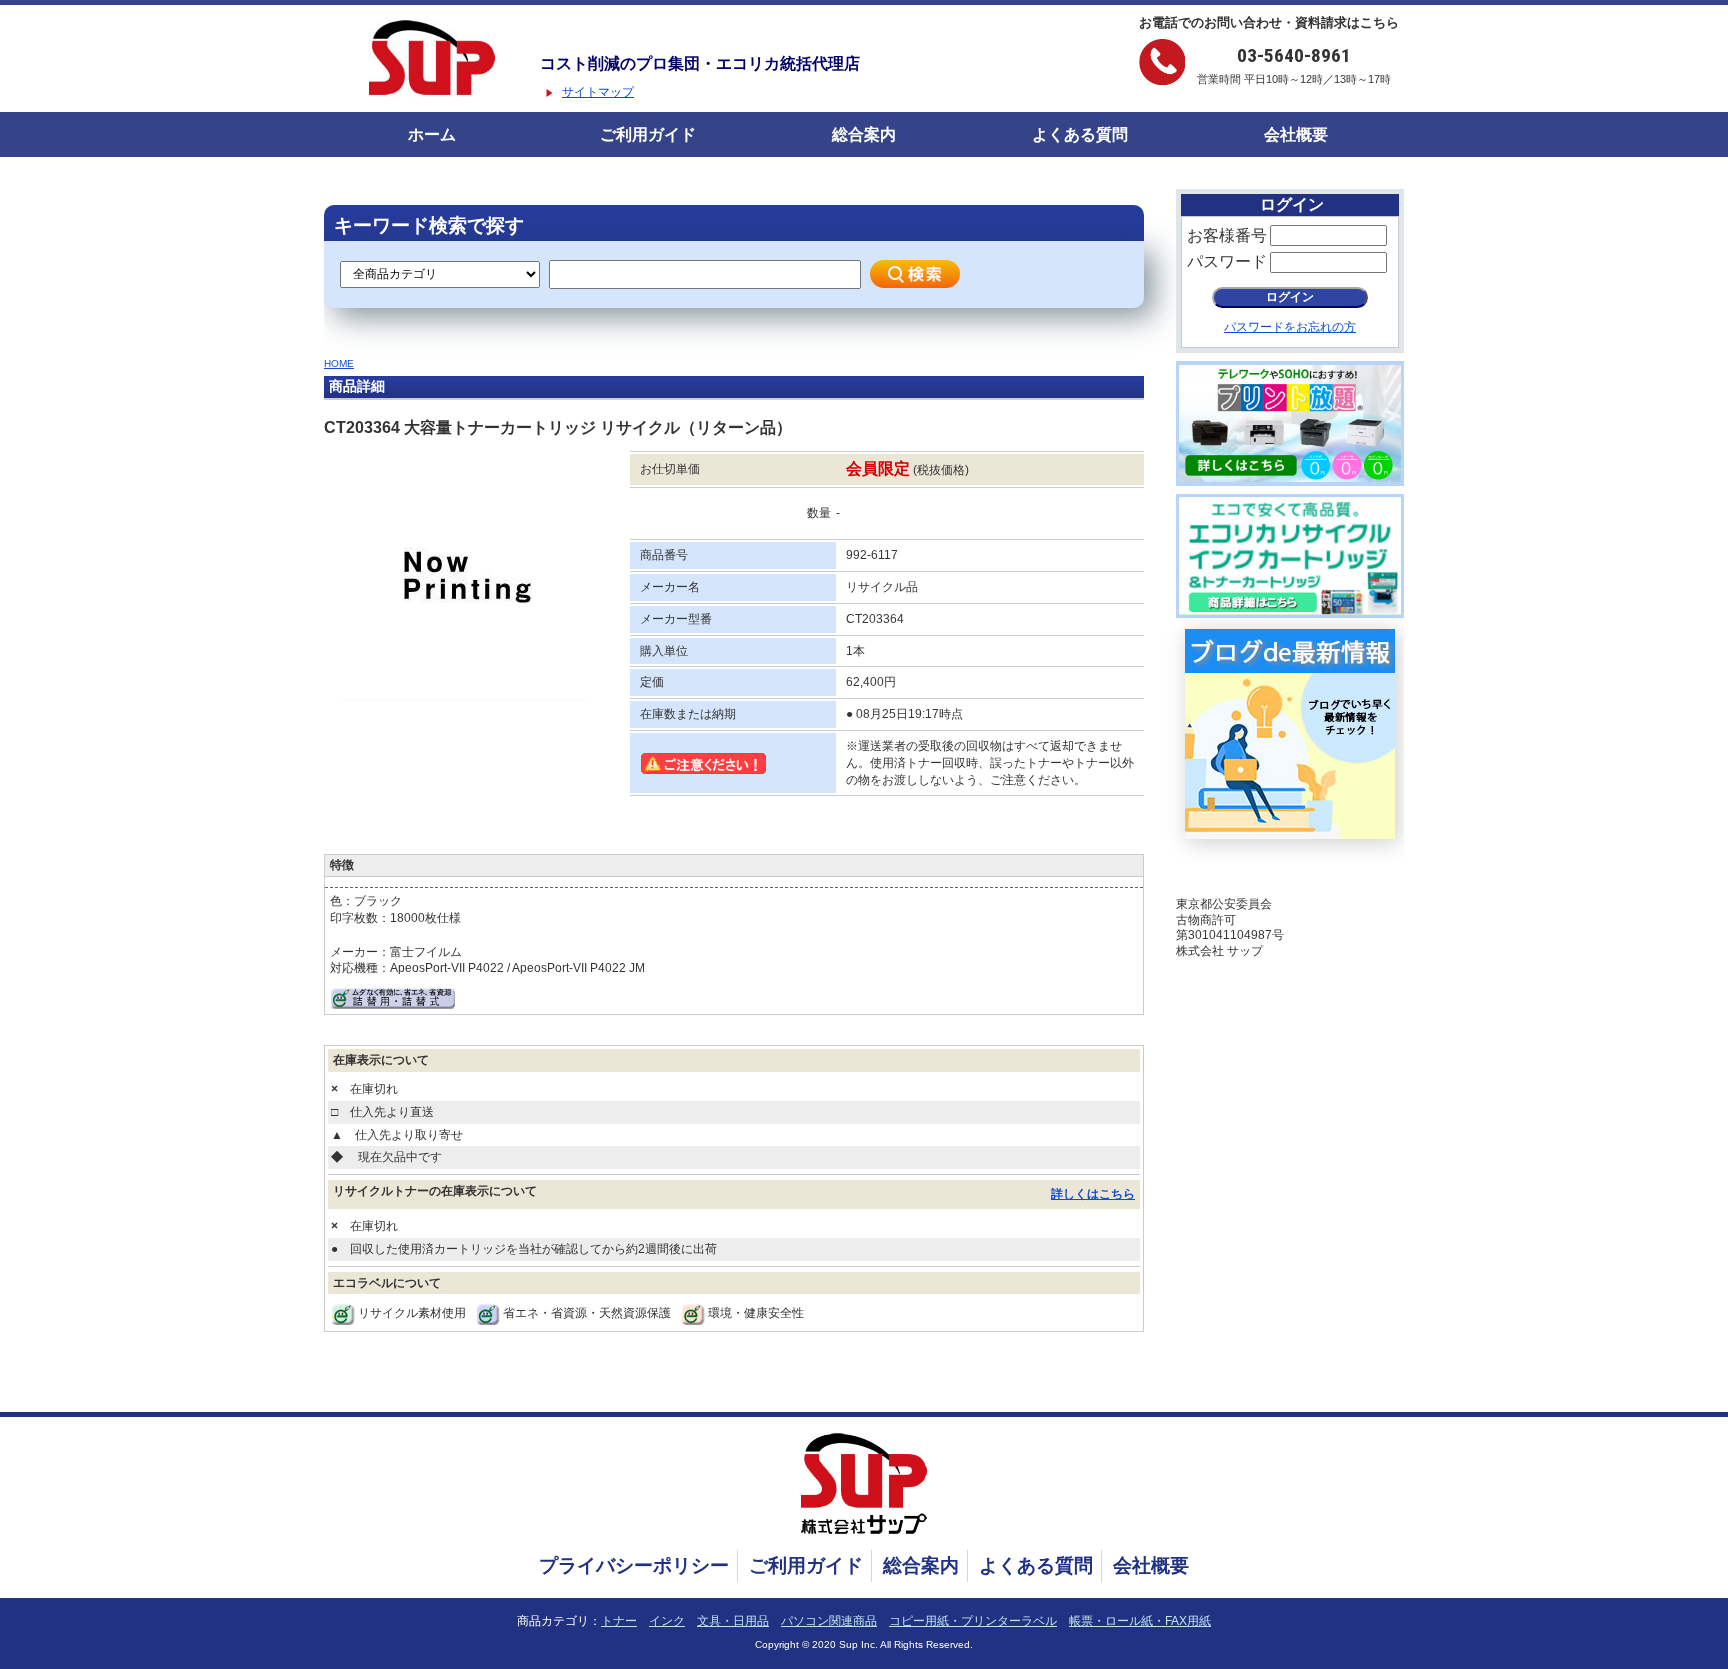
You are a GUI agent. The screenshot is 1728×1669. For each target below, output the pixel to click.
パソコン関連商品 (829, 1621)
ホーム (432, 134)
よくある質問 (1080, 134)
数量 (819, 513)
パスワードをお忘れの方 (1290, 327)
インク (667, 1621)
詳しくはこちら (1093, 1194)
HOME (339, 363)
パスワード (1227, 261)
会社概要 (1296, 134)
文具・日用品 (733, 1621)
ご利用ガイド (648, 134)
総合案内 (864, 134)
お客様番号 (1227, 235)
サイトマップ (598, 92)
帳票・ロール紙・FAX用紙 (1140, 1621)
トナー (619, 1621)
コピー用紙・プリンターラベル (973, 1621)
